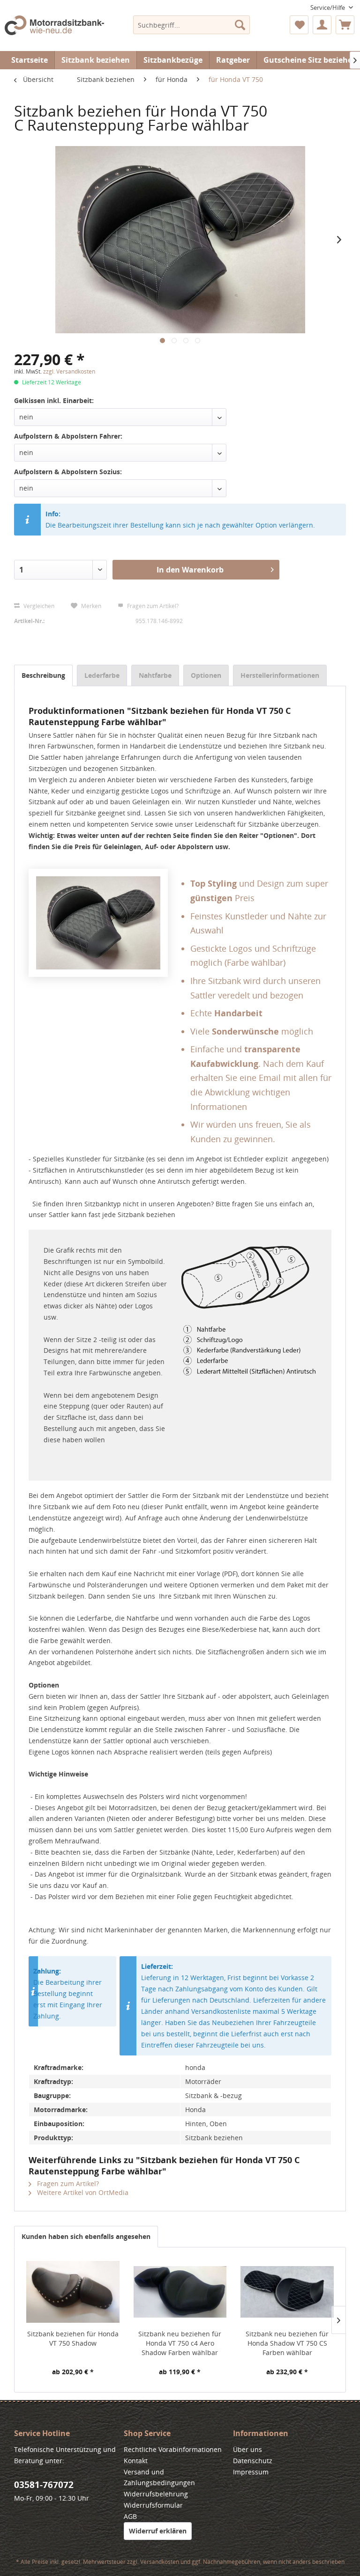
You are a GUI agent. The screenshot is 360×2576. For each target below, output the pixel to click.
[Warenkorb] (345, 25)
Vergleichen (38, 606)
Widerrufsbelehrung (156, 2494)
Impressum (251, 2472)
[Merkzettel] (299, 25)
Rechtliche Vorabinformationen (173, 2449)
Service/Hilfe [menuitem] (328, 7)
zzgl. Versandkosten (69, 371)
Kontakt (136, 2461)
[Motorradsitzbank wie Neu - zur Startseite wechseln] (54, 31)
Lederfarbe (102, 675)
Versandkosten (160, 2562)
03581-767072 (44, 2485)
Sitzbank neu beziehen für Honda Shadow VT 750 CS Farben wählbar (287, 2343)
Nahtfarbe (155, 675)
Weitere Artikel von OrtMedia (82, 2192)
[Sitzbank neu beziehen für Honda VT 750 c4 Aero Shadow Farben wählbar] (180, 2292)
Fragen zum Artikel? (152, 606)
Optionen (206, 675)
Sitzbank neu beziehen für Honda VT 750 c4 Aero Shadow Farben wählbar (180, 2343)
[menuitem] (192, 25)
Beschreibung (43, 675)
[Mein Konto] (322, 25)
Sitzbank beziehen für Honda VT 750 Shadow (73, 2338)
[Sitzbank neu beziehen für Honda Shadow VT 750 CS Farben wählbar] (287, 2292)
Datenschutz (253, 2461)
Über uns (247, 2449)
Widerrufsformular (153, 2505)
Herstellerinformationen (280, 675)
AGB (130, 2516)
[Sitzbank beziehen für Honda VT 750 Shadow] (73, 2292)
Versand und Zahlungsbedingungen (159, 2477)
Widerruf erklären (158, 2531)
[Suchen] (240, 25)
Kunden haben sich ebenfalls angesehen (86, 2236)
